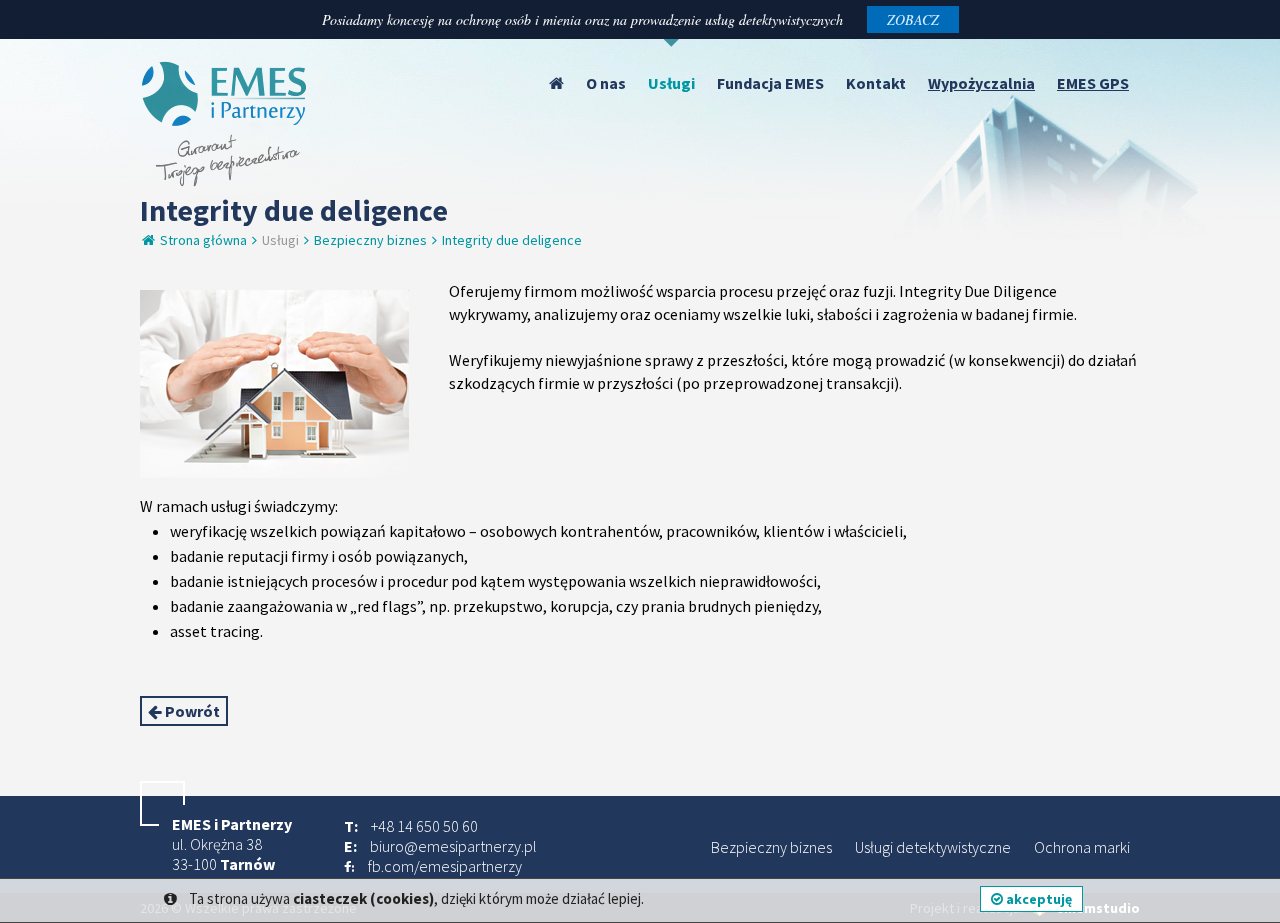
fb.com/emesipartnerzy (445, 866)
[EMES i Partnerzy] (225, 181)
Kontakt (876, 83)
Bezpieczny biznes (370, 240)
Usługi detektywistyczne (933, 847)
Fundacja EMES (770, 83)
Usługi (671, 83)
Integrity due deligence (512, 240)
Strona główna (202, 240)
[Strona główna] (556, 83)
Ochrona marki (1082, 847)
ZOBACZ (913, 19)
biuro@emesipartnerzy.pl (453, 846)
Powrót (191, 711)
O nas (606, 83)
